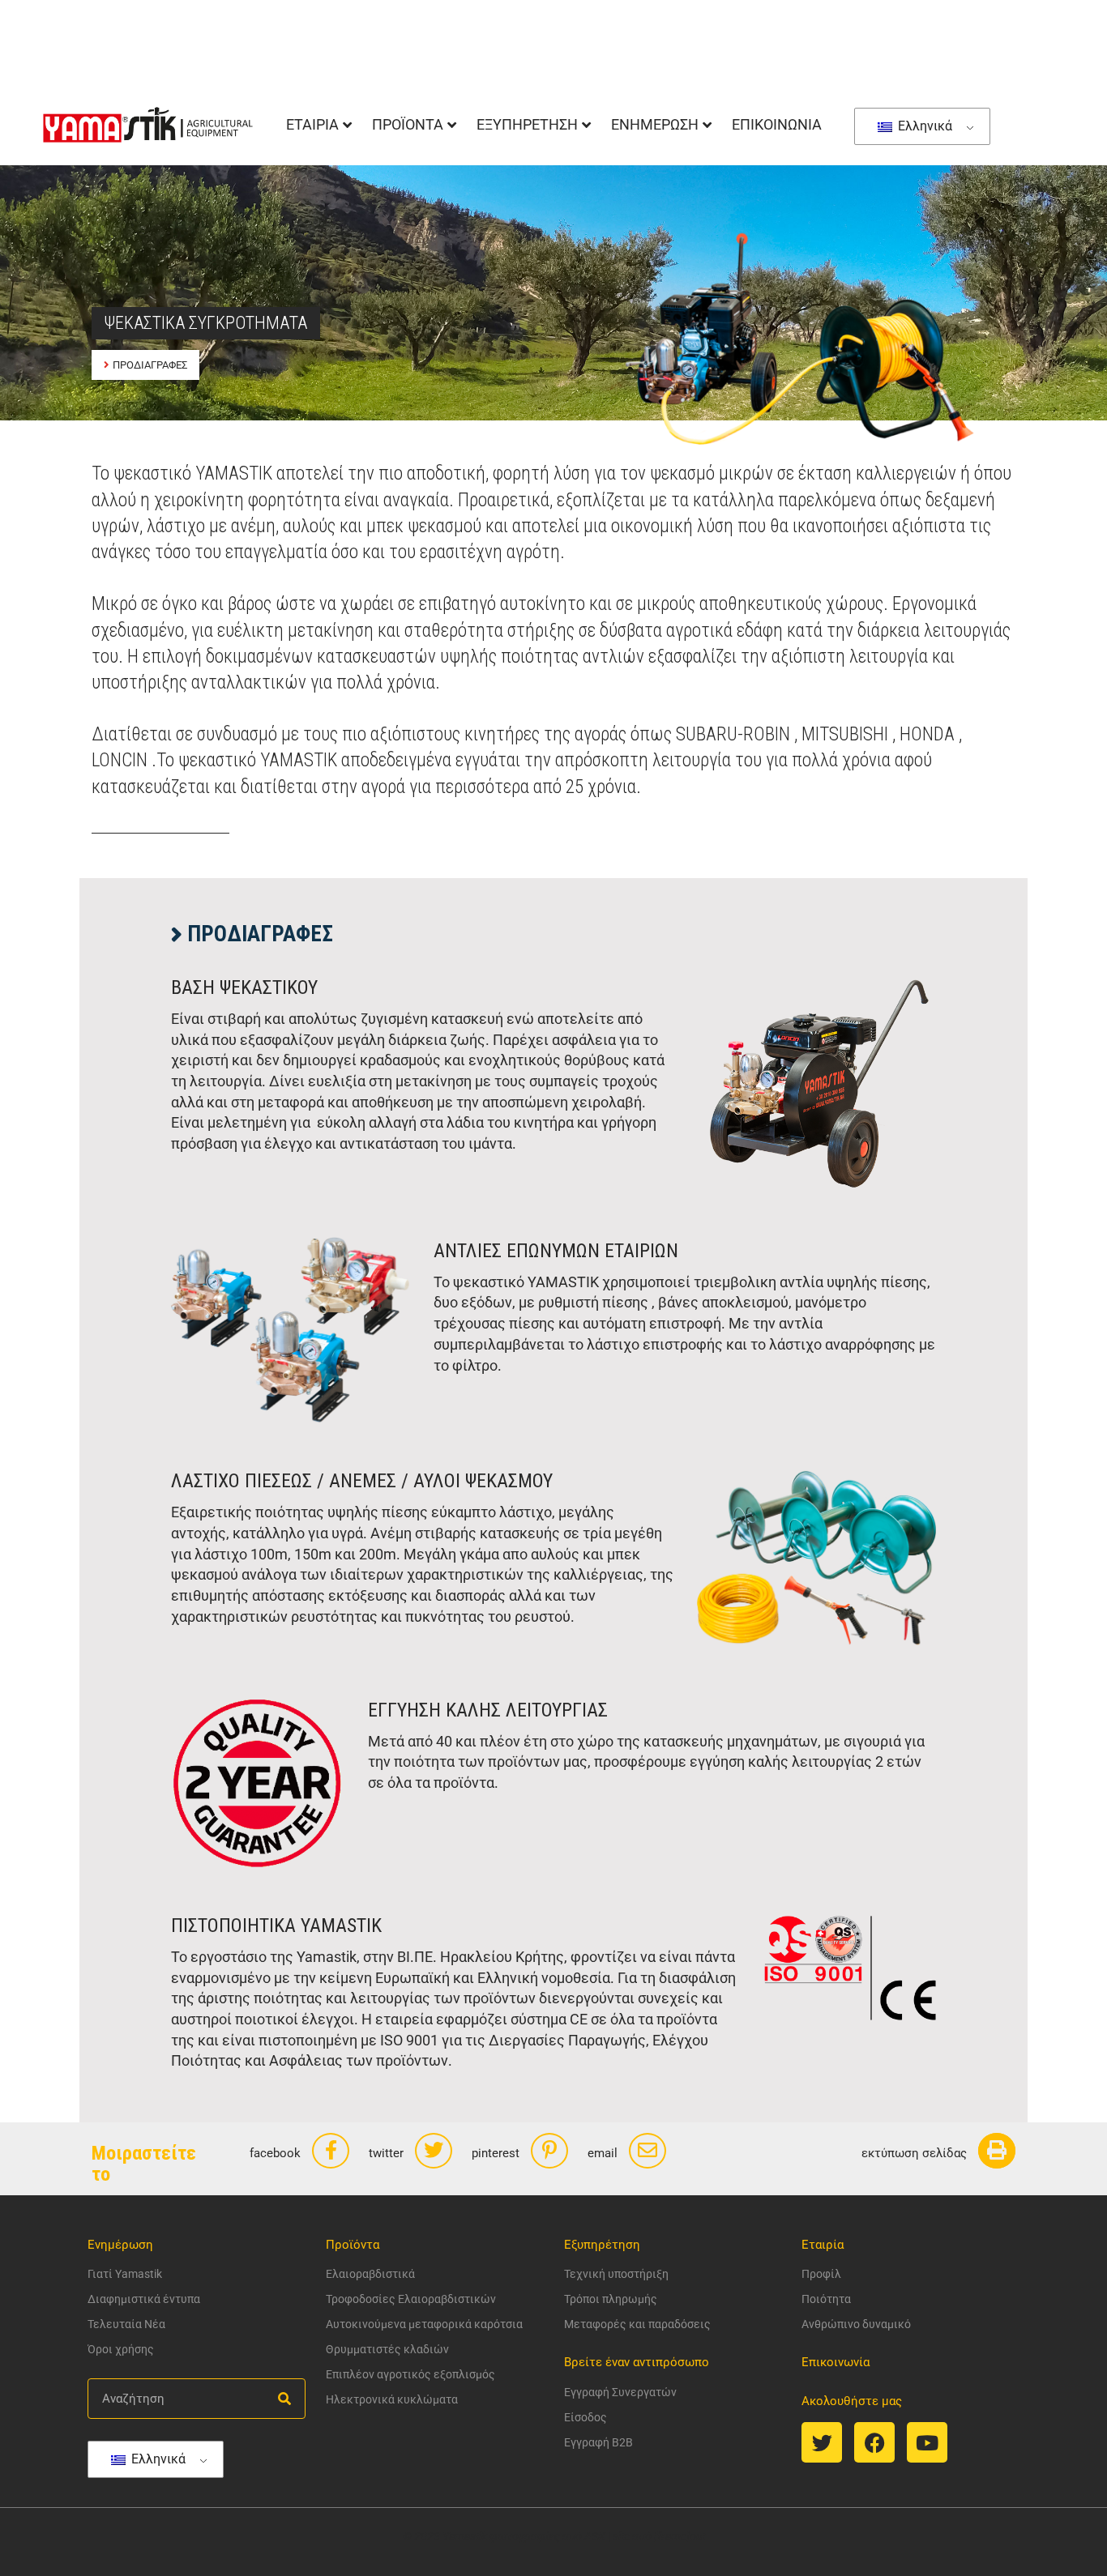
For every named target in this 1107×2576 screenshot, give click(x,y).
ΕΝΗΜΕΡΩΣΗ (655, 124)
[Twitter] (822, 2442)
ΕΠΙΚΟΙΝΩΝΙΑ (777, 124)
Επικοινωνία (836, 2362)
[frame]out (680, 2536)
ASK (595, 2536)
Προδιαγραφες (150, 365)
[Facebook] (874, 2442)
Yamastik (465, 2536)
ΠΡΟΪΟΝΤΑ (408, 124)
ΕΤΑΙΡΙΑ (312, 124)
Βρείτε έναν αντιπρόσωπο (637, 2362)
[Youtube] (927, 2442)
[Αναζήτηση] (284, 2399)
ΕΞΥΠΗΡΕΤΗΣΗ (527, 124)
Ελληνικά (923, 126)
